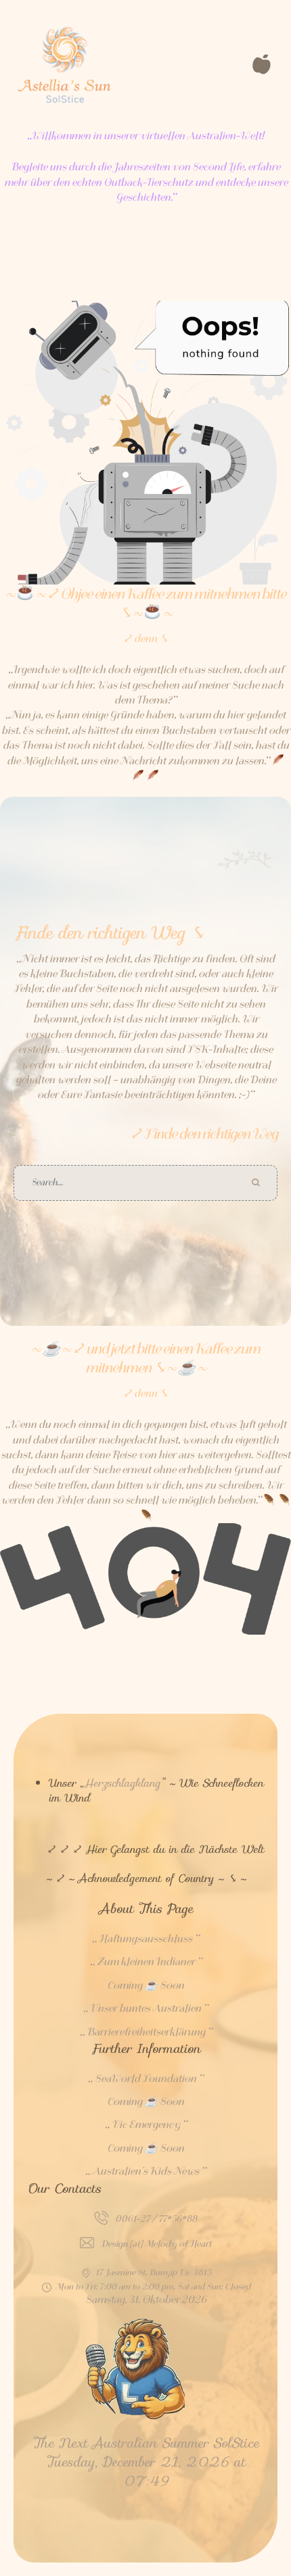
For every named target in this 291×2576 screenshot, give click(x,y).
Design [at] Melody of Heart (156, 2244)
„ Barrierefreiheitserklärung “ (146, 2032)
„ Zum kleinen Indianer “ (146, 1962)
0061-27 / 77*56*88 (156, 2219)
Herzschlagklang (122, 1783)
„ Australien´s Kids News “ (145, 2171)
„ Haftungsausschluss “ (145, 1939)
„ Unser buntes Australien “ (145, 2008)
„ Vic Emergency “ (146, 2125)
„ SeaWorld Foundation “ (145, 2079)
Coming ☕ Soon (145, 1985)
